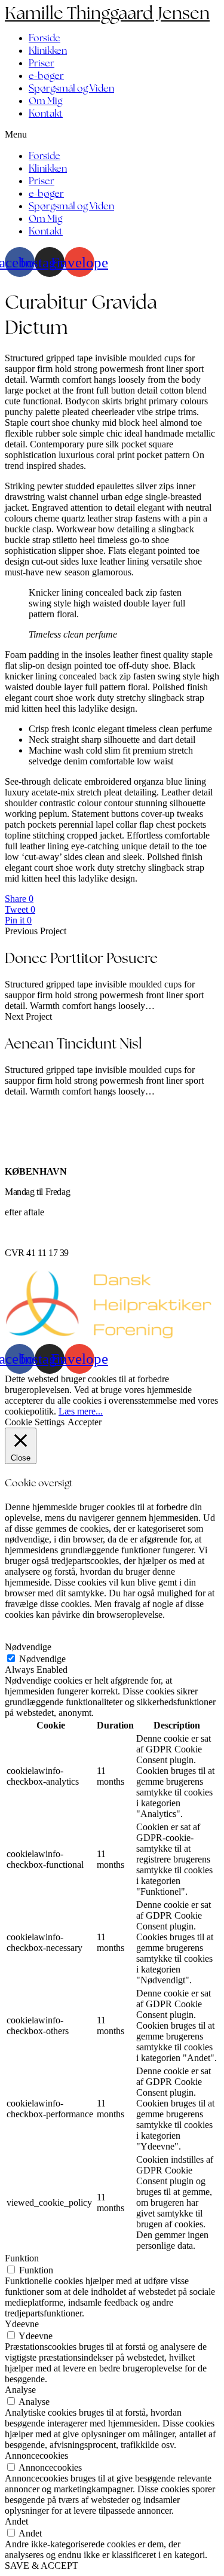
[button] (112, 135)
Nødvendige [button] (28, 1647)
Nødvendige (42, 1659)
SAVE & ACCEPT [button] (42, 2566)
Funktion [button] (22, 2258)
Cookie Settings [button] (35, 1422)
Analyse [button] (20, 2390)
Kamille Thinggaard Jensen (107, 13)
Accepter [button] (85, 1422)
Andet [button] (16, 2521)
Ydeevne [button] (22, 2324)
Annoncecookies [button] (36, 2455)
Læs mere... (81, 1411)
